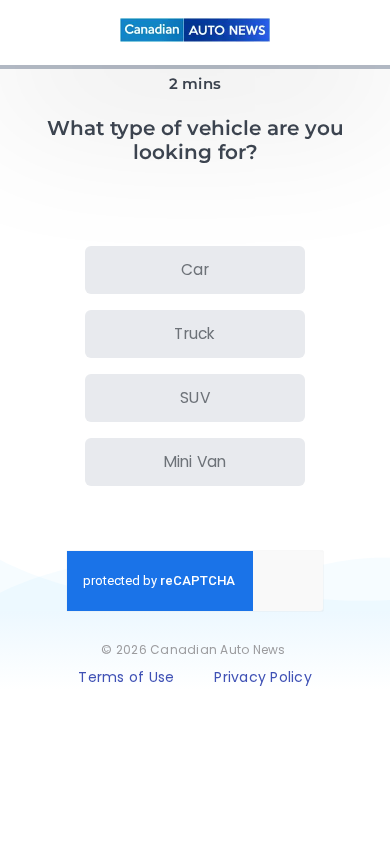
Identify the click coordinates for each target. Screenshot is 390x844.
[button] (195, 270)
